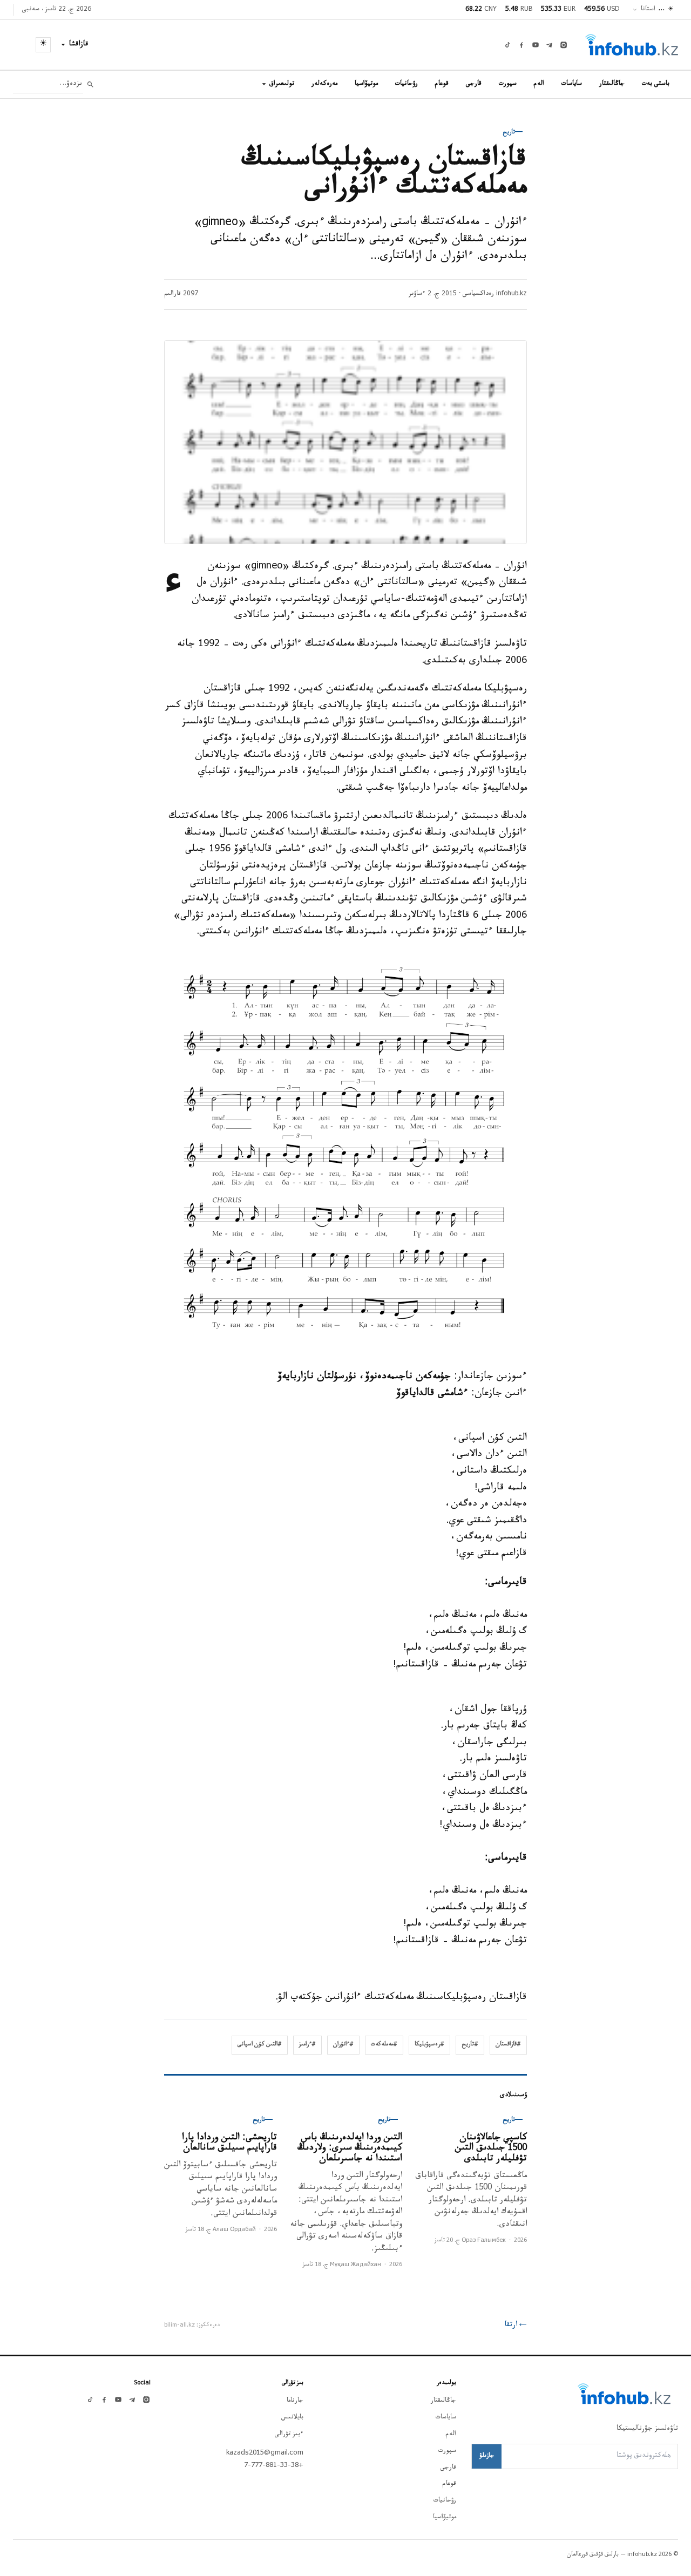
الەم (539, 84)
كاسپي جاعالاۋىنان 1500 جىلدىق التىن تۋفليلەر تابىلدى (491, 2149)
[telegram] (550, 45)
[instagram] (564, 45)
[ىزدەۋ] (90, 84)
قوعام (442, 84)
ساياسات (572, 84)
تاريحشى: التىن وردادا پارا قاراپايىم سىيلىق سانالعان (229, 2144)
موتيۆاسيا (366, 84)
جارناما (295, 2401)
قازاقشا (79, 45)
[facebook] (521, 45)
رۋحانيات (407, 84)
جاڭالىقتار (612, 84)
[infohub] (632, 45)
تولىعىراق (282, 84)
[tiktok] (507, 45)
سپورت (508, 84)
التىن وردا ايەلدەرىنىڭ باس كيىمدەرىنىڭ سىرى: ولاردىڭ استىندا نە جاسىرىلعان (350, 2149)
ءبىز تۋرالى (289, 2435)
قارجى (474, 84)
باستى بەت (656, 84)
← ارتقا (516, 2326)
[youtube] (536, 45)
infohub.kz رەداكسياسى (495, 294)
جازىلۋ (487, 2456)
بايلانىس (292, 2418)
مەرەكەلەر (324, 84)
